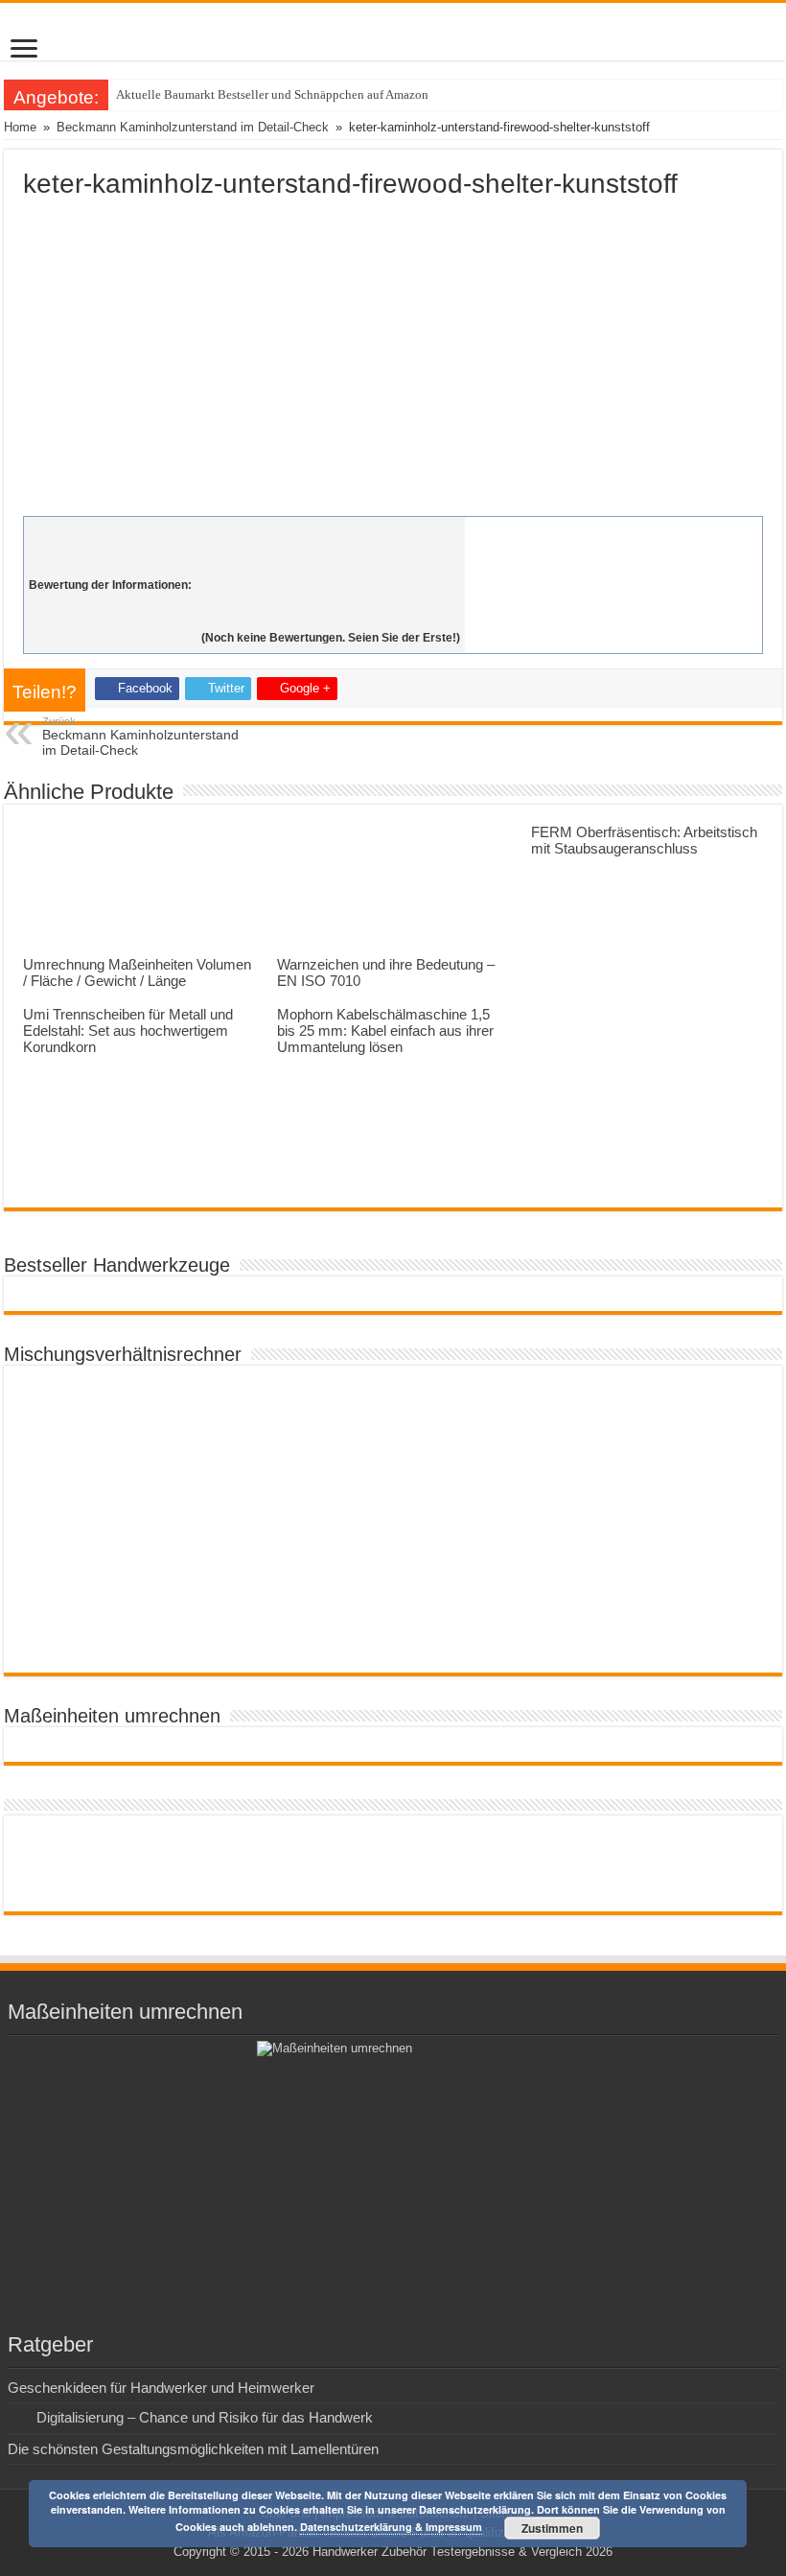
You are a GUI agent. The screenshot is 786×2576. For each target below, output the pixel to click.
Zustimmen (552, 2528)
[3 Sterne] (331, 574)
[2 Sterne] (331, 553)
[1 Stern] (331, 532)
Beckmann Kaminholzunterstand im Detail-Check (193, 127)
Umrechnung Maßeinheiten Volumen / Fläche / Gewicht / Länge (137, 972)
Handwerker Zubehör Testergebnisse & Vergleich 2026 (462, 2552)
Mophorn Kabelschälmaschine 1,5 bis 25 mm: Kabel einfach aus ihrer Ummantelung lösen (385, 1030)
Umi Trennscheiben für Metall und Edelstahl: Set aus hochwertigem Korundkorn (128, 1030)
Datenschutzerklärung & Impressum (391, 2527)
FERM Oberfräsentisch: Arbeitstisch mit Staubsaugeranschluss (644, 840)
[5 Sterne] (331, 617)
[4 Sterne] (331, 596)
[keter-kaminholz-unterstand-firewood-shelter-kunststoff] (393, 353)
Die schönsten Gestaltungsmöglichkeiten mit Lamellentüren (193, 2449)
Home (20, 127)
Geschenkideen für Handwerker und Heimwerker (161, 2388)
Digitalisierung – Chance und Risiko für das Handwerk (205, 2417)
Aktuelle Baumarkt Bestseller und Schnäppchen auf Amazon (272, 94)
